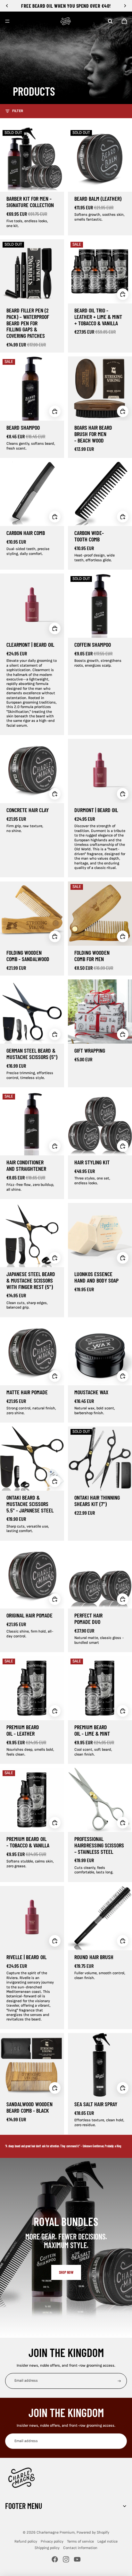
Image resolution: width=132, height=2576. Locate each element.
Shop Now (66, 2272)
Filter (18, 111)
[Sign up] (119, 2381)
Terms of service (80, 2541)
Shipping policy (47, 2548)
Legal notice (107, 2541)
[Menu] (7, 21)
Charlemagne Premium (56, 2532)
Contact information (80, 2548)
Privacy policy (52, 2541)
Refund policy (26, 2541)
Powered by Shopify (93, 2532)
